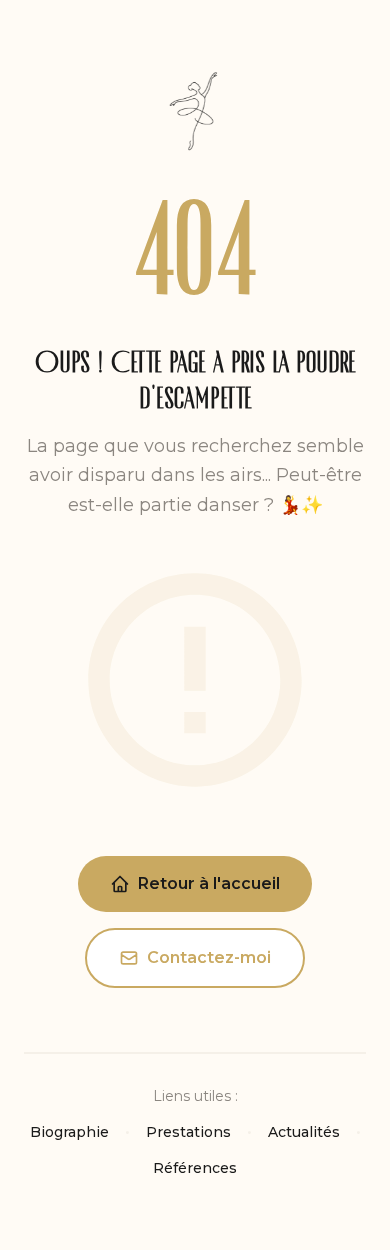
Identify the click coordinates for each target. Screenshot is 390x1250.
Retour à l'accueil (209, 883)
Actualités (304, 1132)
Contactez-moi (209, 957)
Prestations (188, 1132)
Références (195, 1168)
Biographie (69, 1132)
